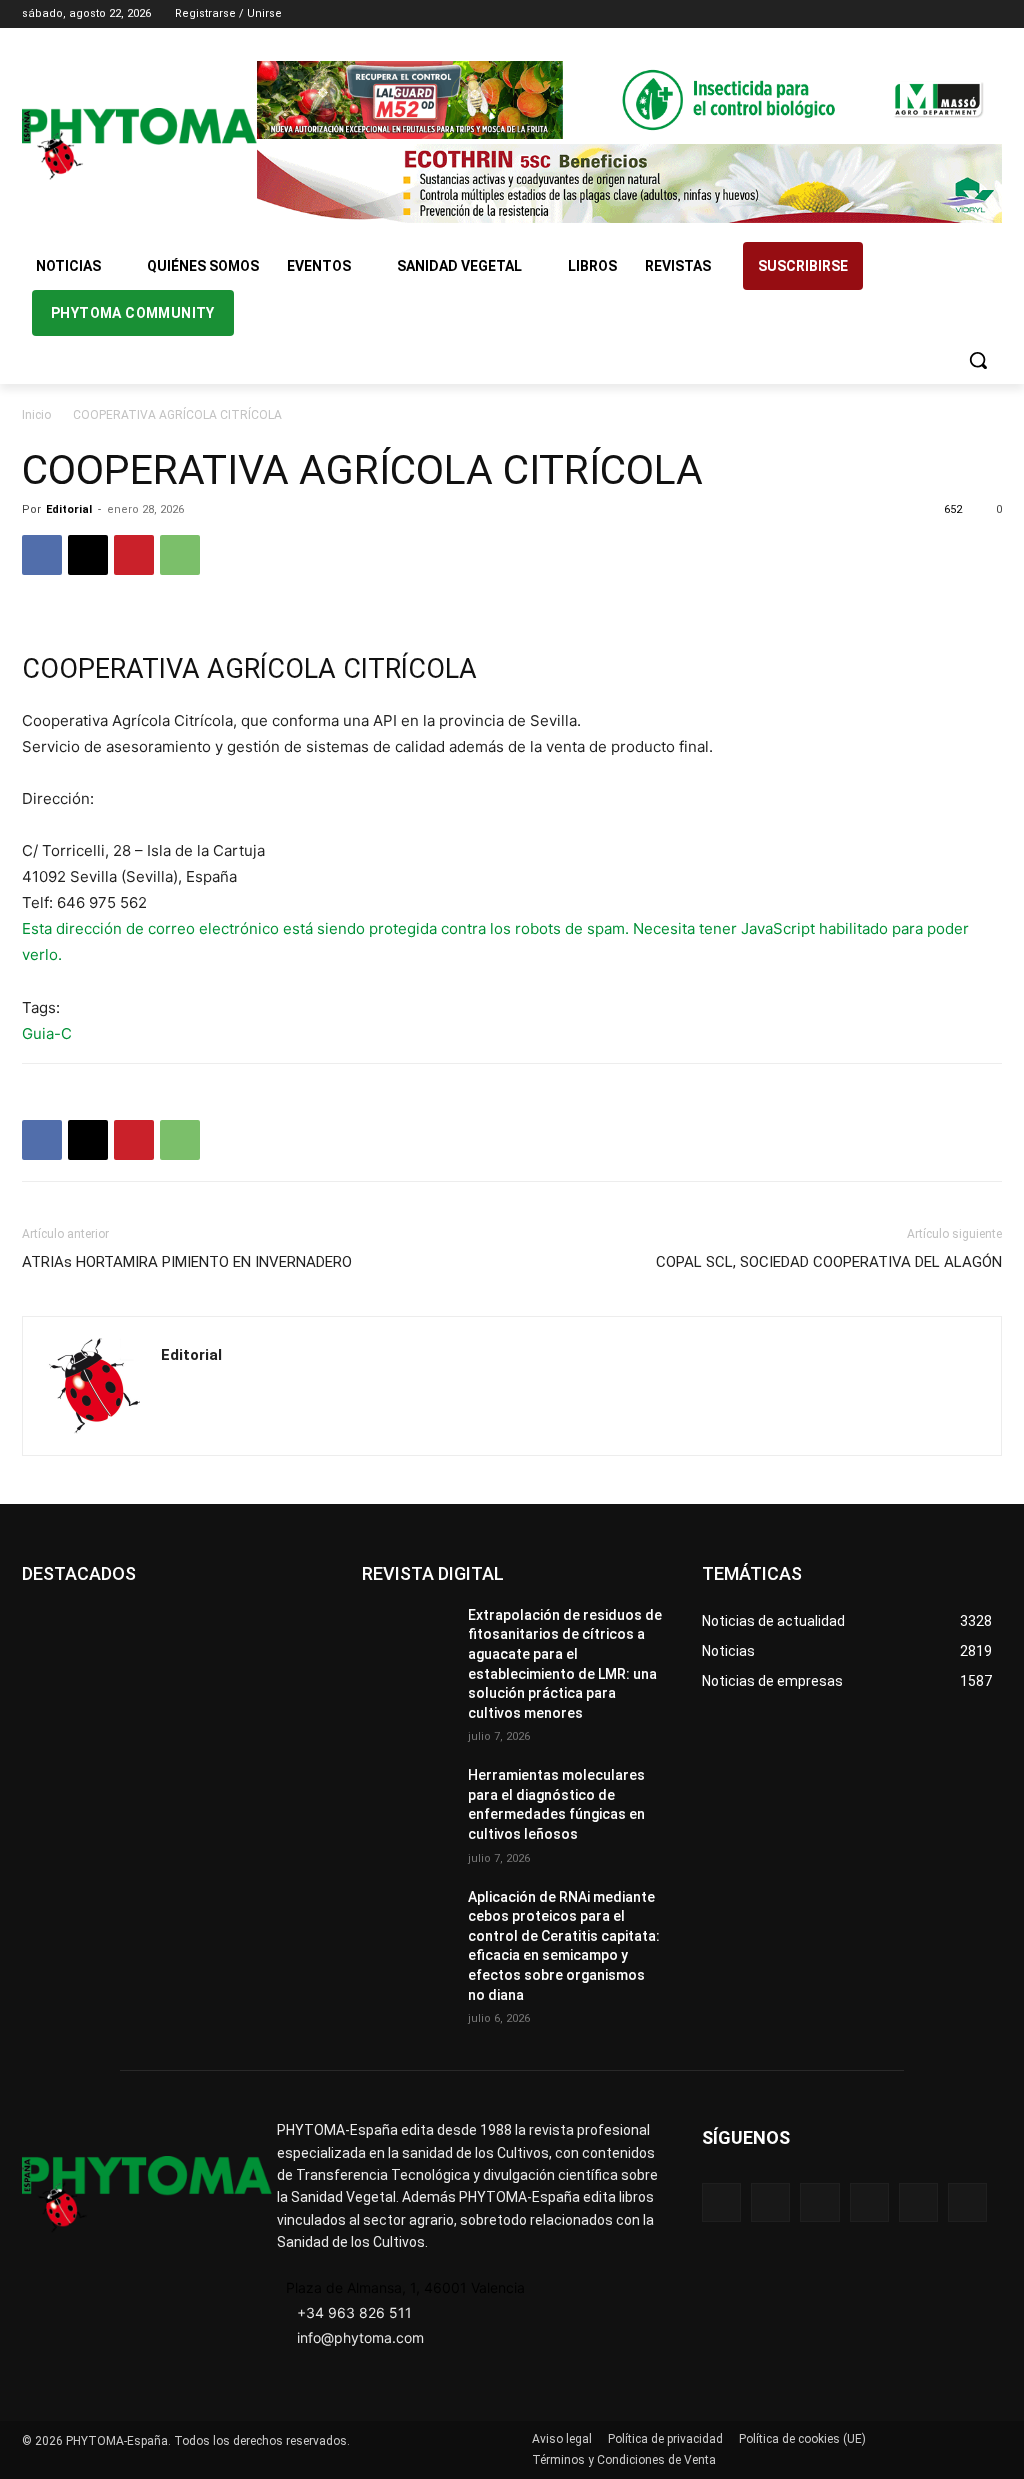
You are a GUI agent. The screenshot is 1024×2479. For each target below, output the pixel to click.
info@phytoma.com (360, 2337)
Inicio (36, 415)
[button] (978, 360)
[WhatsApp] (180, 555)
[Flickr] (770, 2202)
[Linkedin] (935, 14)
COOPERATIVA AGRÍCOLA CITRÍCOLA (249, 669)
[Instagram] (907, 14)
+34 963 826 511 (354, 2312)
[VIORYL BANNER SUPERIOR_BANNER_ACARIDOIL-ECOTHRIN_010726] (629, 183)
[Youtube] (990, 14)
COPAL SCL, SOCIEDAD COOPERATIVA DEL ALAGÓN (829, 1262)
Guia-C (47, 1033)
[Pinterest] (134, 555)
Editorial (69, 509)
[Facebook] (879, 14)
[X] (962, 14)
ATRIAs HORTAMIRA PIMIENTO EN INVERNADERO (187, 1262)
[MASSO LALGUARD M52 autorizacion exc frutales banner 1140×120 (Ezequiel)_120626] (629, 100)
